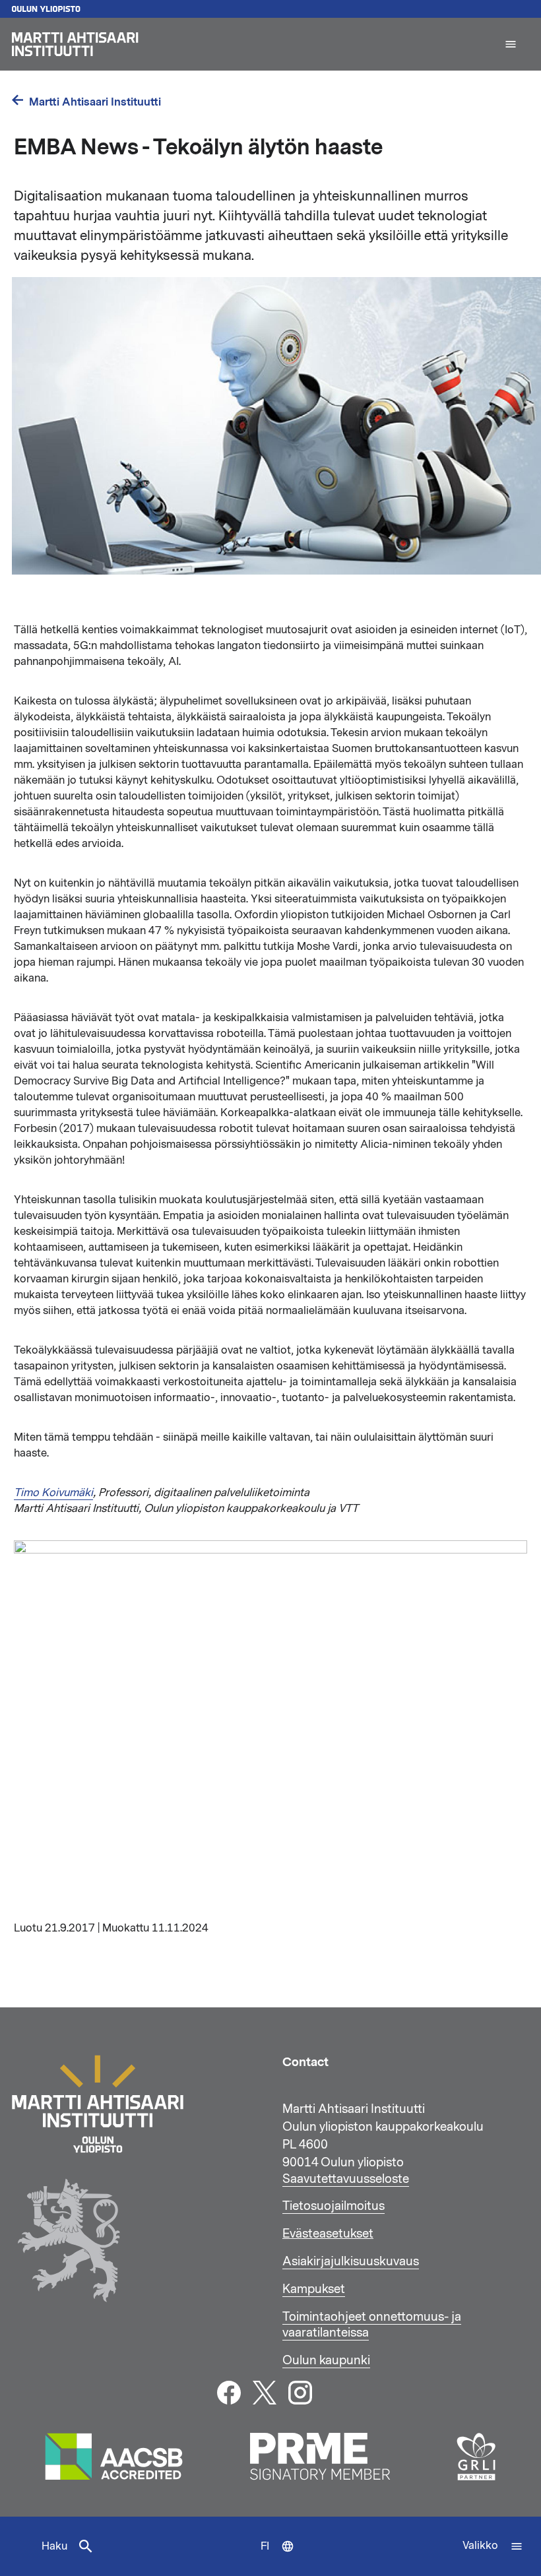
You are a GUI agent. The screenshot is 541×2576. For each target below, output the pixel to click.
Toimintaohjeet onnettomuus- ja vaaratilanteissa (372, 2325)
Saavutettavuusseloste (346, 2179)
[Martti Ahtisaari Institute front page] (252, 44)
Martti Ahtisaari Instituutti (95, 102)
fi (280, 2558)
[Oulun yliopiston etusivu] (270, 9)
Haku (54, 2546)
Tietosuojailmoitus (334, 2206)
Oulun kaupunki (326, 2360)
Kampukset (314, 2289)
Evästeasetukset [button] (328, 2234)
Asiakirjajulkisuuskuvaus (351, 2261)
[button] (511, 44)
